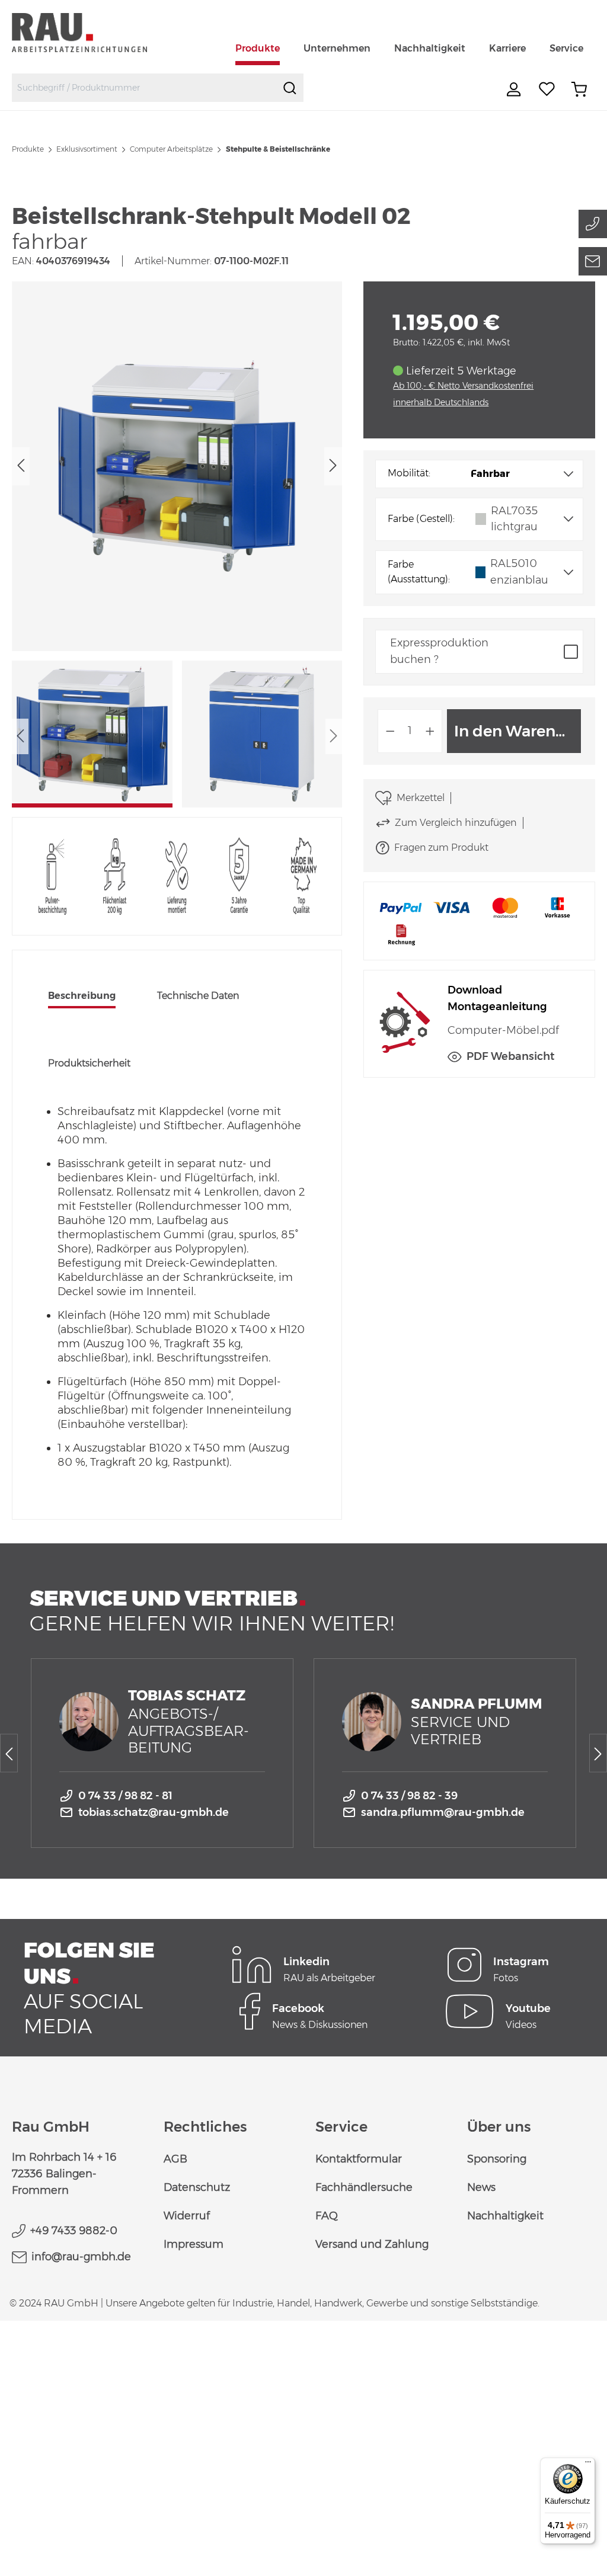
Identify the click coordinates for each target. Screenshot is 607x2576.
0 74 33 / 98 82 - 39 (409, 1796)
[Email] (593, 261)
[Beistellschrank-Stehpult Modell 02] (177, 466)
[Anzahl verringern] (390, 731)
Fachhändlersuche (364, 2187)
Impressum (194, 2244)
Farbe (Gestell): (421, 519)
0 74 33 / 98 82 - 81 (125, 1796)
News (481, 2187)
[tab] (82, 997)
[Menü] (588, 2465)
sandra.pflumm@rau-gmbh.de (443, 1812)
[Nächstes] (333, 466)
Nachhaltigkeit (505, 2216)
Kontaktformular (359, 2159)
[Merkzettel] (547, 89)
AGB (175, 2159)
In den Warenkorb (517, 731)
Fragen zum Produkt (441, 848)
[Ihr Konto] (515, 89)
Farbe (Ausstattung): (419, 572)
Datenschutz (197, 2187)
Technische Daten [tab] (198, 996)
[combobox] (144, 88)
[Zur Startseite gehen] (93, 32)
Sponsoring (497, 2159)
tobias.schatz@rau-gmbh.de (154, 1812)
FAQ (327, 2216)
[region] (177, 544)
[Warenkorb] (579, 89)
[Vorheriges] (21, 466)
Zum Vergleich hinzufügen (456, 823)
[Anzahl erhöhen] (430, 731)
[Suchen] (290, 88)
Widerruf (187, 2216)
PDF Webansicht (510, 1056)
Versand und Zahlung (372, 2244)
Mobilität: (409, 473)
